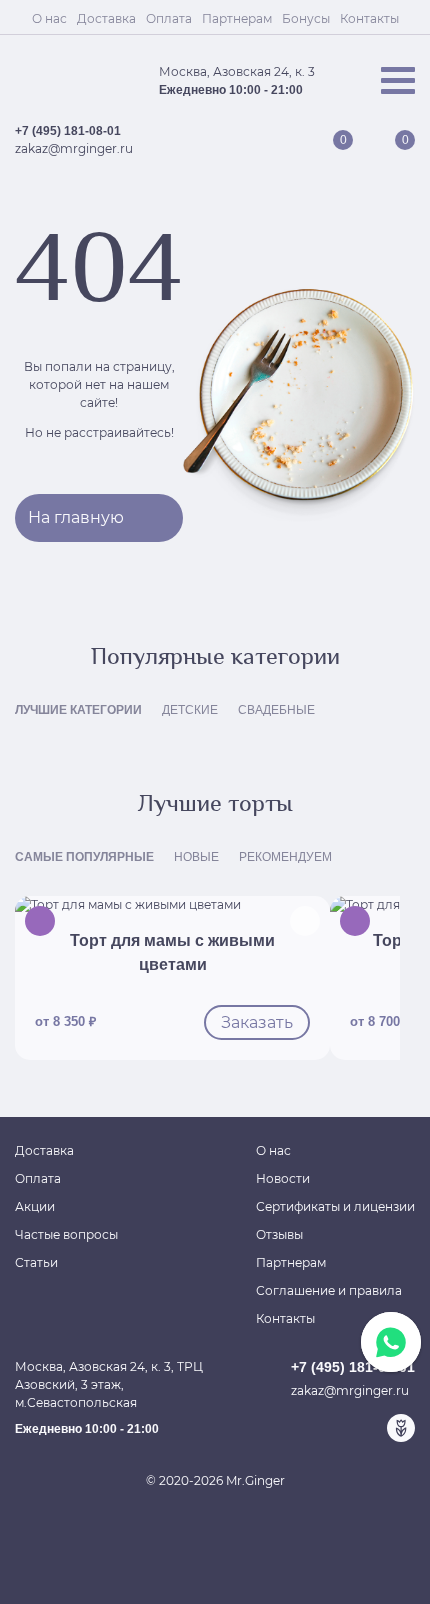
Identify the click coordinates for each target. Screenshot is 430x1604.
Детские (190, 710)
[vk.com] (337, 1428)
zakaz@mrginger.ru (74, 148)
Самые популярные (84, 857)
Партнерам (237, 18)
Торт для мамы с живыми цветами (172, 952)
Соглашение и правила (329, 1290)
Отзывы (279, 1234)
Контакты (369, 18)
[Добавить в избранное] (305, 921)
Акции (35, 1206)
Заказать (257, 1022)
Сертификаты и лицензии (335, 1206)
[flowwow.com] (401, 1428)
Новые (196, 857)
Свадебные (276, 710)
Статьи (36, 1262)
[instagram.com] (369, 1428)
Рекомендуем (285, 857)
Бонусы (306, 18)
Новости (283, 1178)
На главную (76, 517)
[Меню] (398, 80)
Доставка (106, 18)
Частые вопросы (66, 1234)
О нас (49, 18)
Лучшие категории (78, 710)
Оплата (169, 18)
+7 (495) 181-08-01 (68, 131)
